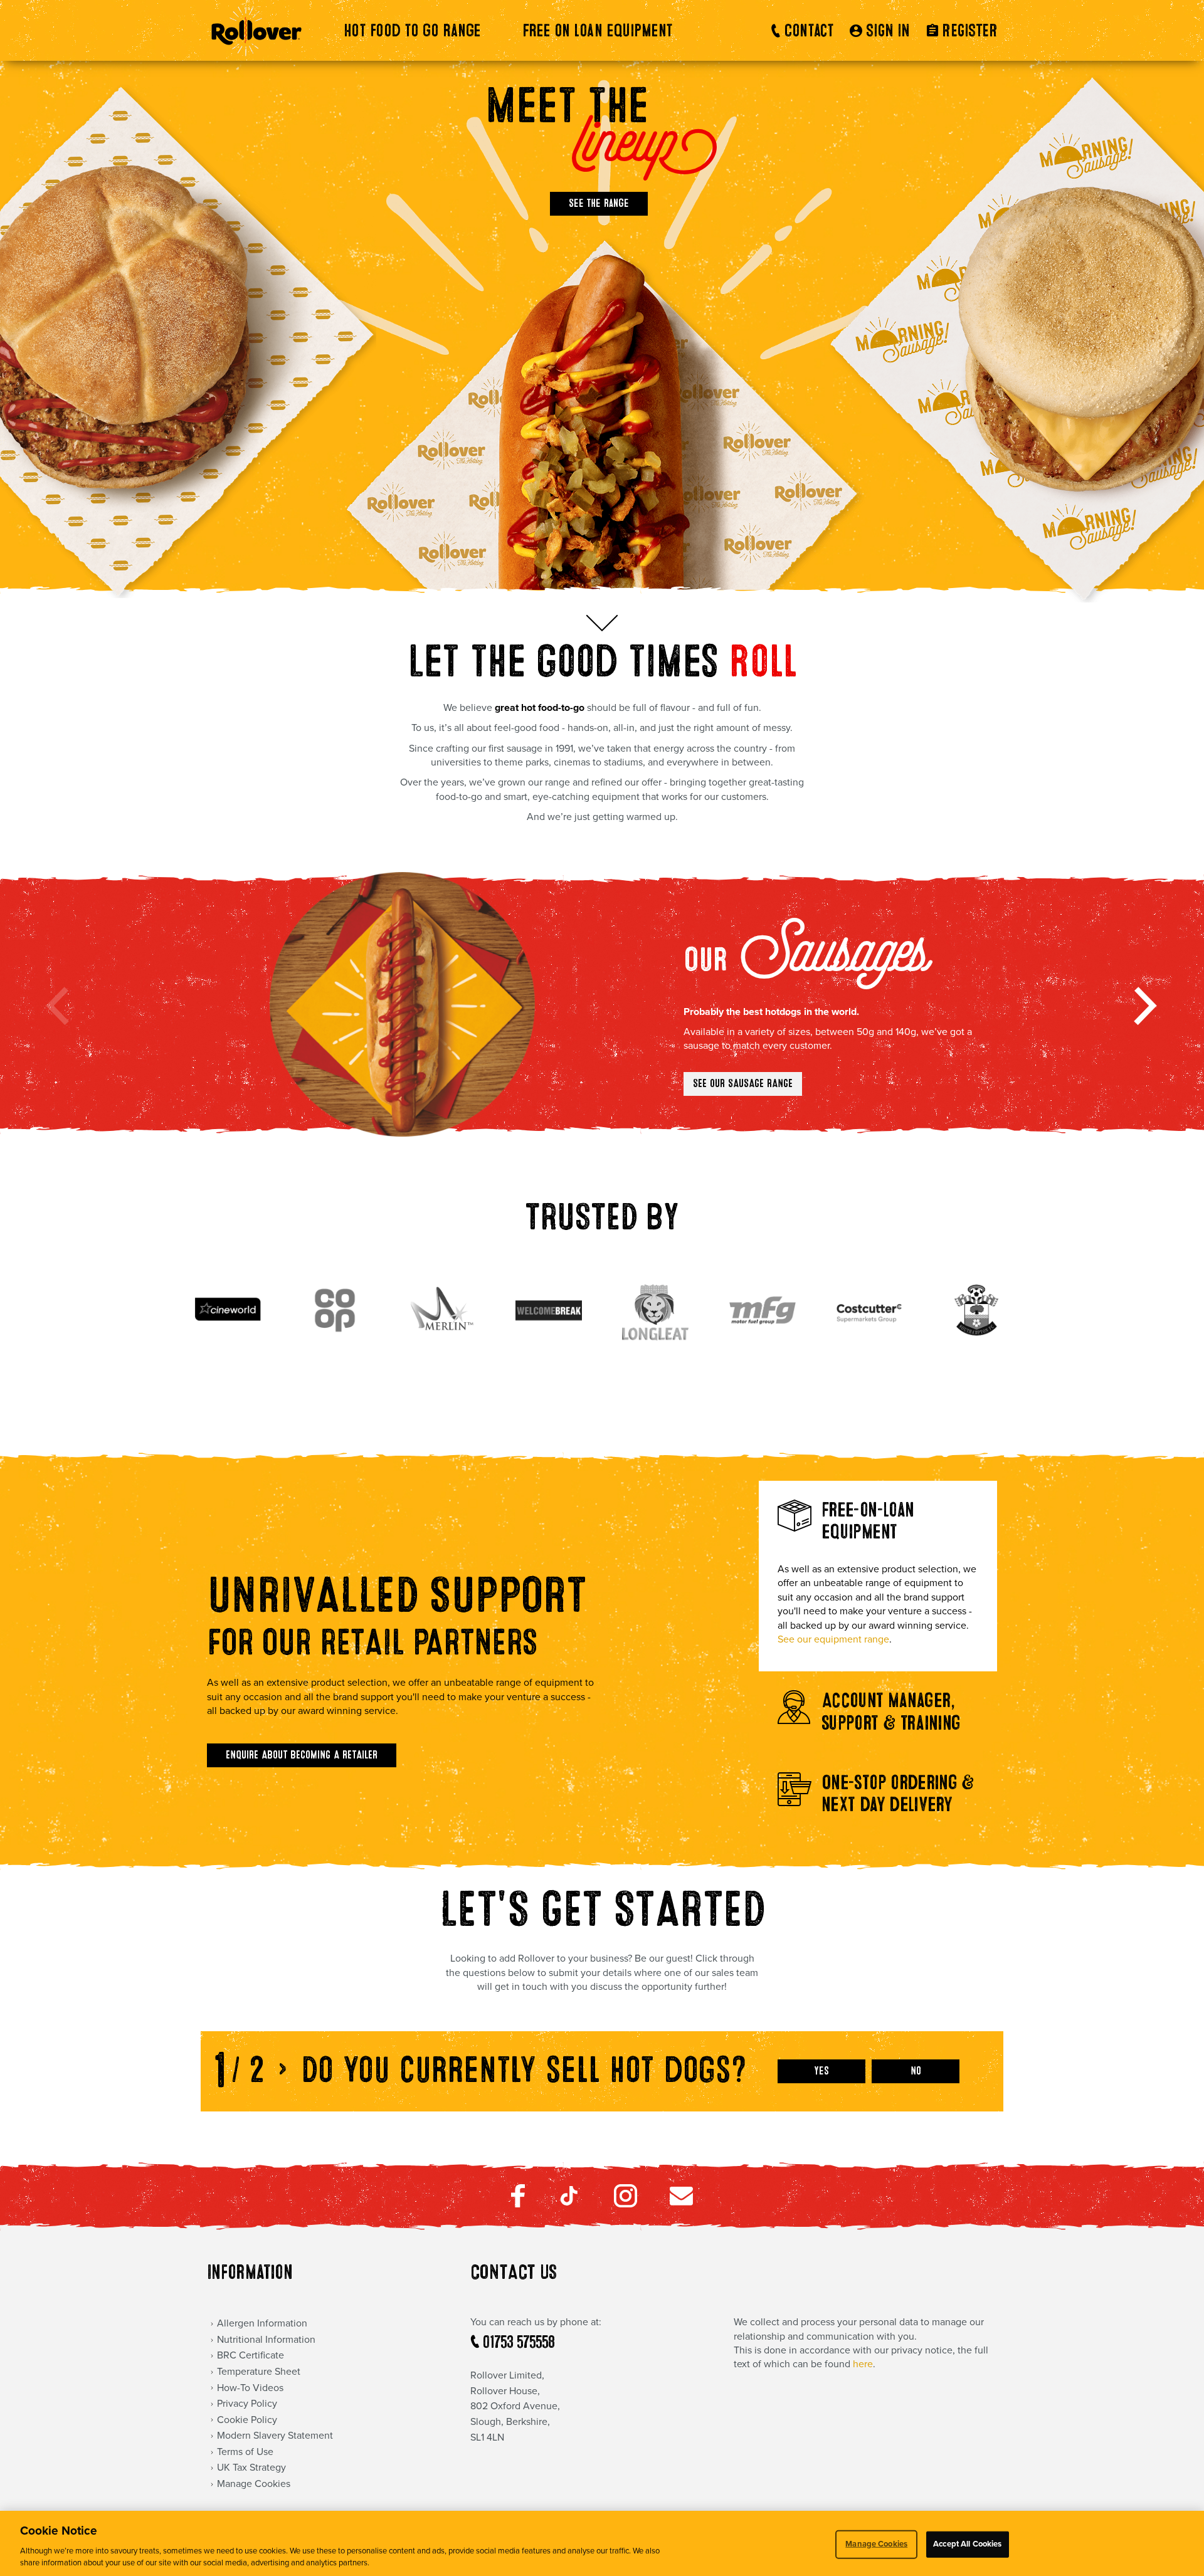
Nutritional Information (266, 2340)
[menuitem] (422, 31)
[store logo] (256, 30)
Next (1144, 1004)
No (916, 2071)
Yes (821, 2071)
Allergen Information (262, 2323)
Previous (60, 1004)
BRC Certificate (251, 2355)
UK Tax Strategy (251, 2468)
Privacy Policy (247, 2404)
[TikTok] (569, 2204)
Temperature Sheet (259, 2372)
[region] (602, 2543)
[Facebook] (518, 2204)
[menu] (502, 31)
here (863, 2364)
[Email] (681, 2202)
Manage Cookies (876, 2544)
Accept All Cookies (967, 2544)
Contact (809, 31)
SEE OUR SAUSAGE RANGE (743, 1084)
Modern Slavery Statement (275, 2436)
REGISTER (969, 31)
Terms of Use (245, 2452)
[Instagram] (626, 2204)
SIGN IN (888, 31)
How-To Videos (250, 2388)
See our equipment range (833, 1639)
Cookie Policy (247, 2420)
